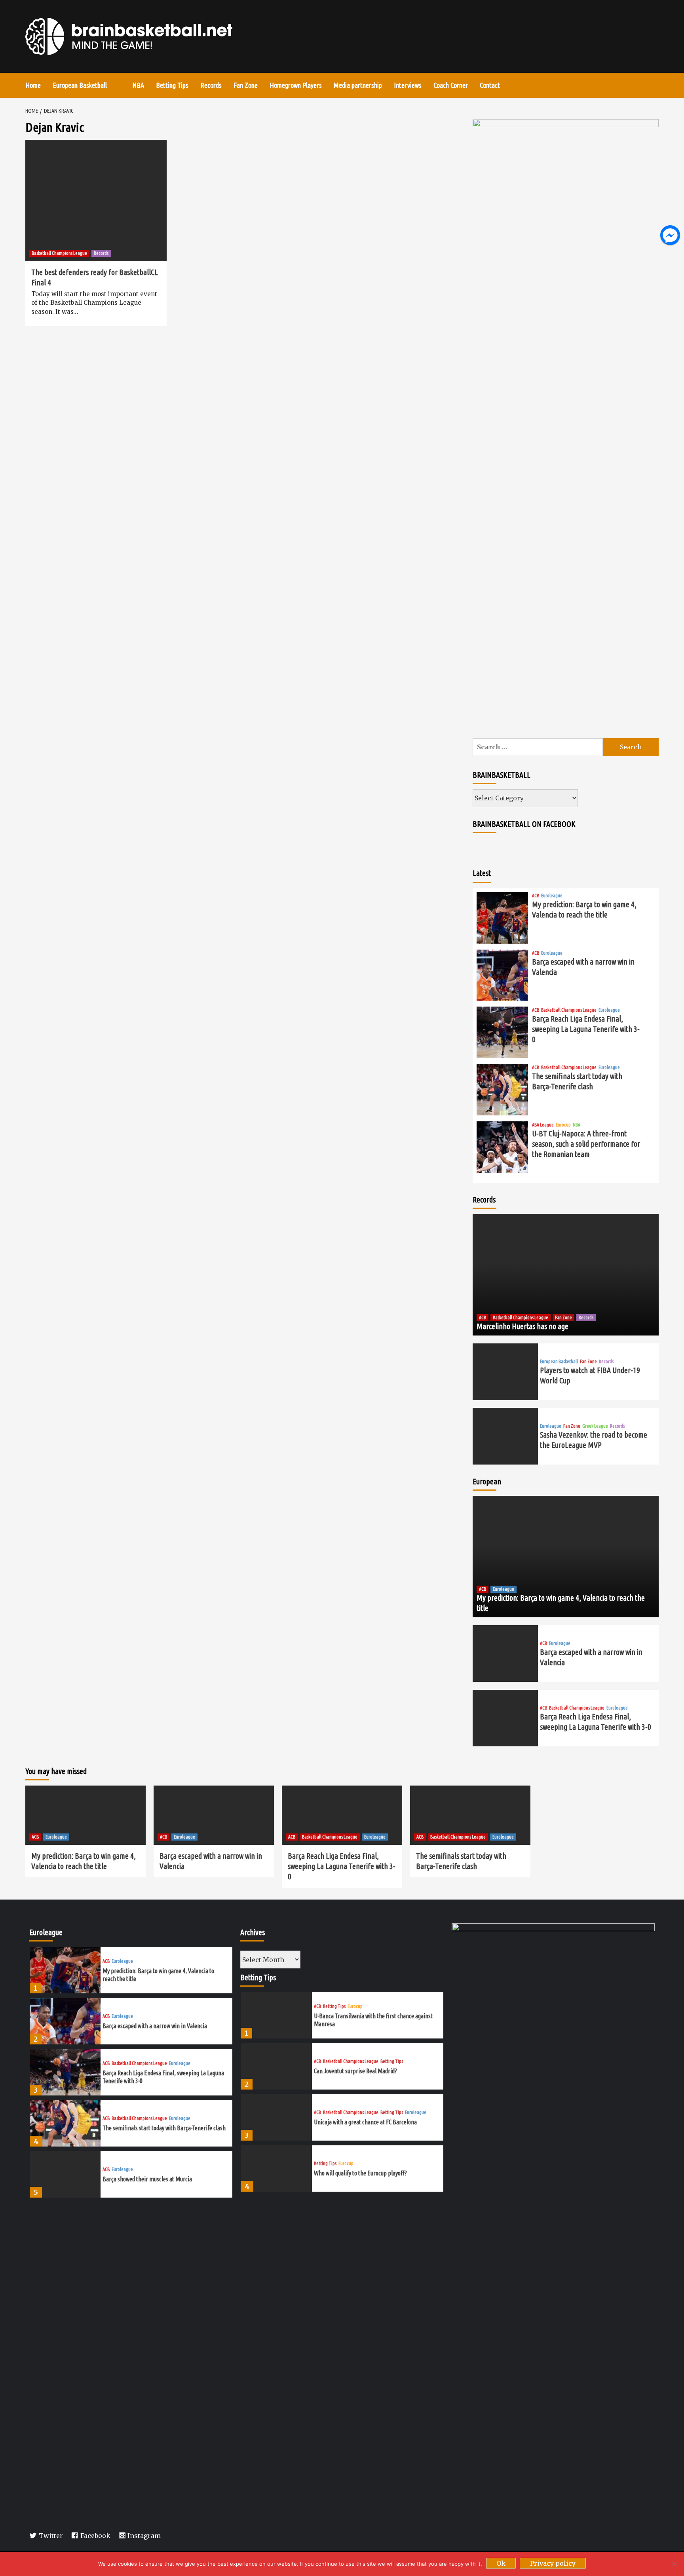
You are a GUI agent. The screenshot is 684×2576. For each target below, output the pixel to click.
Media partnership (358, 85)
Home (33, 85)
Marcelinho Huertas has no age (522, 1326)
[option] (131, 1972)
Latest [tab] (482, 873)
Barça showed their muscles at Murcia (147, 2179)
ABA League (543, 1125)
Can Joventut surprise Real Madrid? (355, 2071)
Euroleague (552, 896)
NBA (138, 85)
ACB (536, 896)
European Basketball (80, 85)
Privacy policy (553, 2563)
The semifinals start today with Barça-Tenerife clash (164, 2128)
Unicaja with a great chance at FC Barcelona (365, 2122)
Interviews (408, 85)
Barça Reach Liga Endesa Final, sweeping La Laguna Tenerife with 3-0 (586, 1029)
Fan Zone (246, 85)
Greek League (595, 1426)
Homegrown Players (296, 85)
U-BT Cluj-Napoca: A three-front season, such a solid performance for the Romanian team (586, 1144)
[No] (674, 2564)
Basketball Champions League (59, 253)
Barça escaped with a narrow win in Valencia (155, 2026)
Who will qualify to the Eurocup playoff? (360, 2173)
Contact (490, 85)
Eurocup (563, 1125)
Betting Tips (172, 85)
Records (211, 85)
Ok (501, 2563)
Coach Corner (451, 85)
